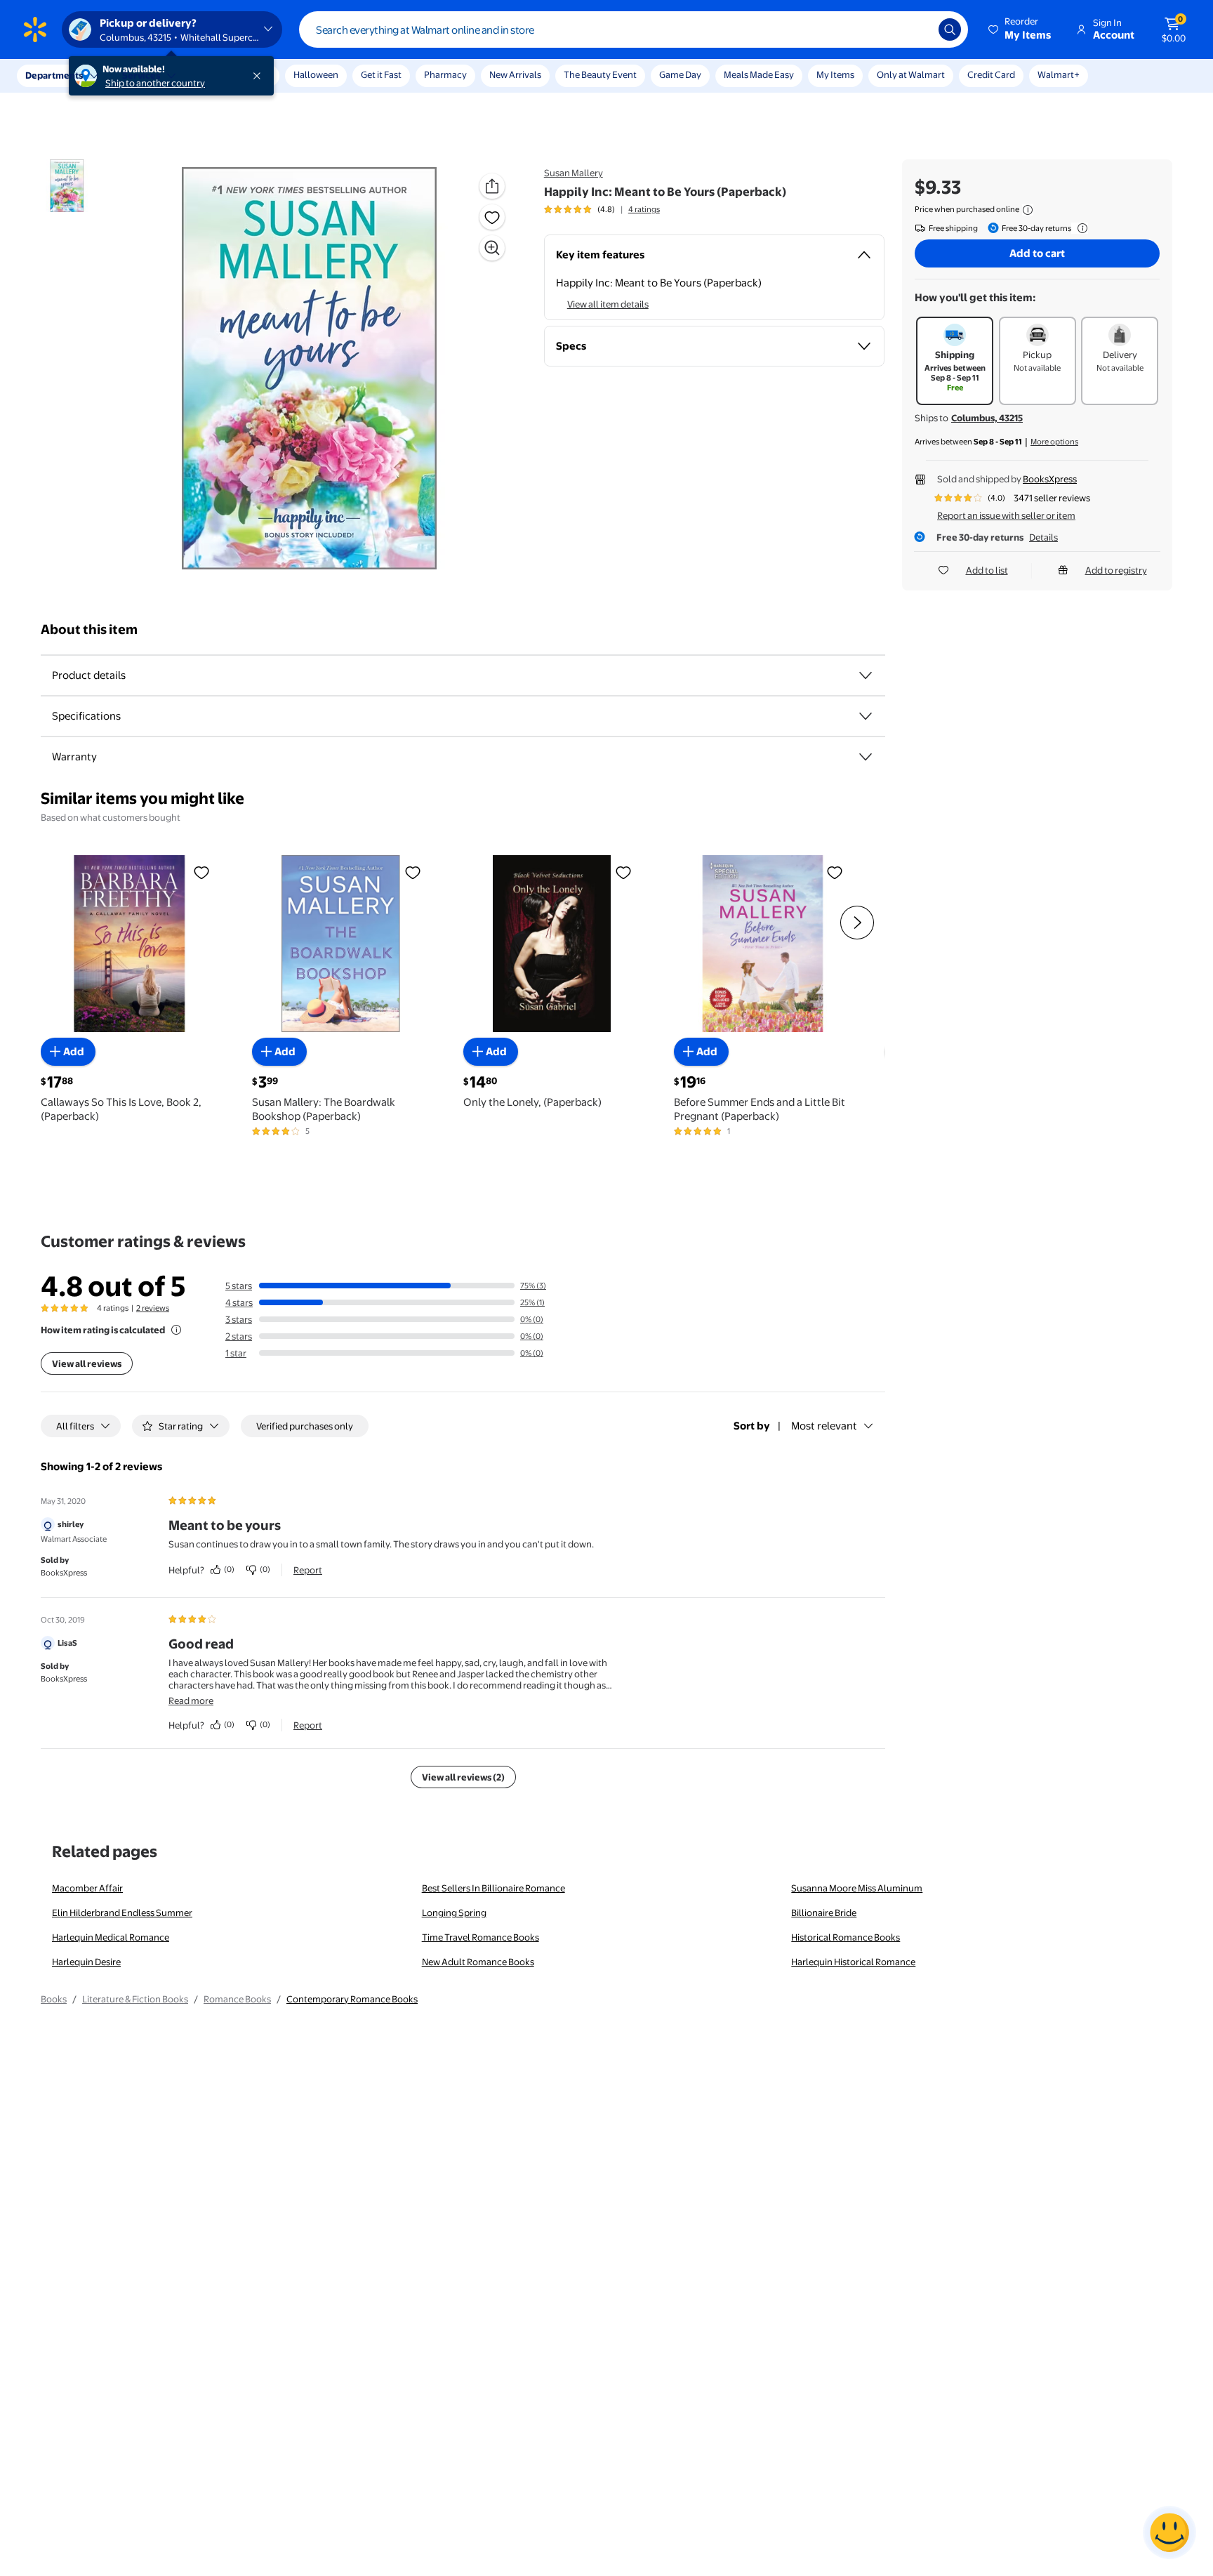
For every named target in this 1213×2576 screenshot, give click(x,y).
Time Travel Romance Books (480, 1937)
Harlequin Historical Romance (853, 1962)
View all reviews (87, 1363)
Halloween (316, 74)
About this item (89, 629)
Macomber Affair (87, 1888)
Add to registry (1116, 570)
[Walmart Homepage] (35, 29)
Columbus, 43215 (987, 418)
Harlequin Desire (86, 1962)
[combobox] (634, 29)
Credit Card (991, 74)
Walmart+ (1059, 74)
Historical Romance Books (846, 1937)
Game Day (680, 74)
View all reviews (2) (463, 1777)
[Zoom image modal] (492, 248)
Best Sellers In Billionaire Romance (493, 1888)
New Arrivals (515, 74)
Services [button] (141, 75)
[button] (1021, 29)
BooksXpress (1050, 479)
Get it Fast (381, 74)
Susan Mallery (574, 173)
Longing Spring (454, 1913)
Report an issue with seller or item (1006, 515)
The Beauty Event (600, 74)
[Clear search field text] (917, 29)
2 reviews (153, 1308)
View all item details (608, 304)
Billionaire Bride (824, 1913)
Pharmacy (445, 74)
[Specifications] (866, 716)
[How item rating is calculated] (176, 1330)
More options (1054, 442)
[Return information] (1080, 228)
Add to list (987, 570)
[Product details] (866, 675)
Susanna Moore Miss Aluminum (857, 1888)
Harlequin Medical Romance (111, 1937)
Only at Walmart (911, 74)
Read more (191, 1700)
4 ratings (644, 209)
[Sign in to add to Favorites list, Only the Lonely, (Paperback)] (623, 872)
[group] (602, 209)
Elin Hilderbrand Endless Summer (122, 1913)
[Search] (950, 29)
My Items (835, 74)
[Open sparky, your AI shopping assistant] (1169, 2532)
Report (308, 1570)
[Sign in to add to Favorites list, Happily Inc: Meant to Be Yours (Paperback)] (492, 217)
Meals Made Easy (759, 74)
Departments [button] (54, 75)
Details (1043, 537)
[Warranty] (866, 757)
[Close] (260, 76)
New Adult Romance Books (478, 1962)
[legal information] (1028, 210)
